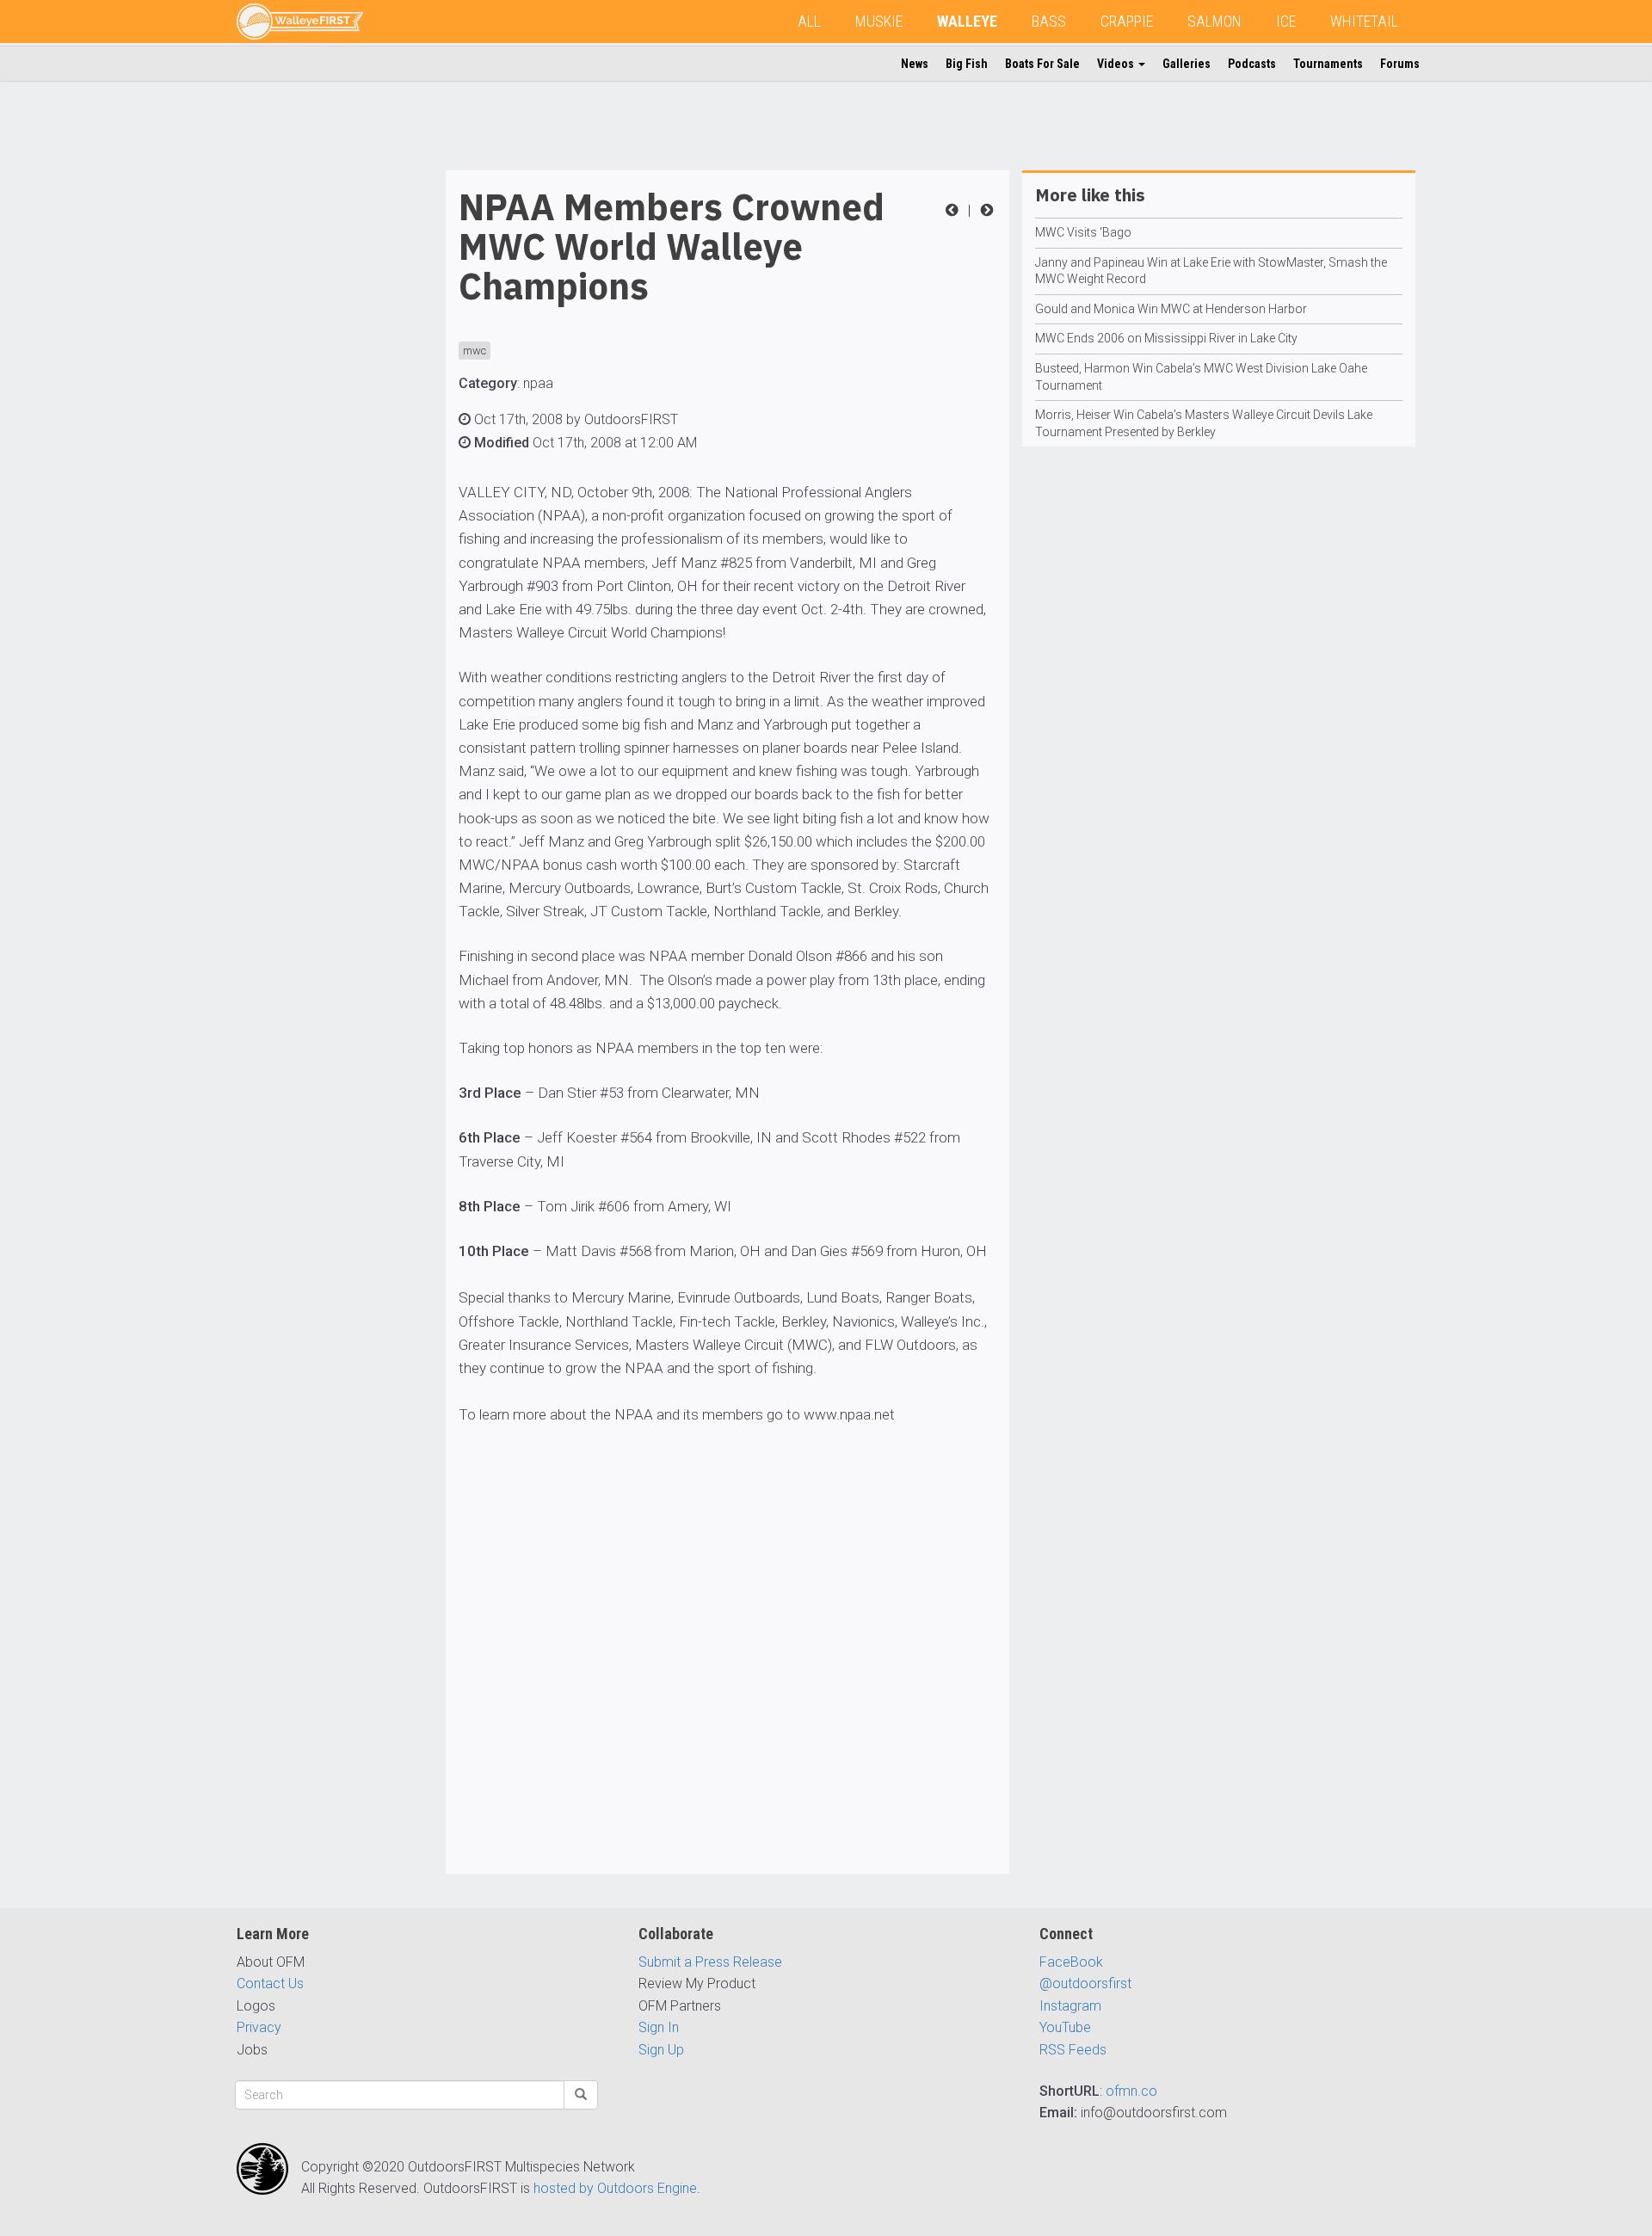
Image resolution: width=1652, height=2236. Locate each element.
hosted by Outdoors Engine (615, 2188)
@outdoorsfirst (1085, 1983)
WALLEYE (967, 21)
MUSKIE (879, 21)
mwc (475, 351)
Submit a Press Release (710, 1962)
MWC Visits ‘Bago (1083, 232)
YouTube (1065, 2027)
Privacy (259, 2027)
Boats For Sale (1042, 64)
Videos (1117, 64)
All (809, 21)
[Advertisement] (305, 428)
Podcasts (1252, 64)
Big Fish (967, 64)
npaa (538, 383)
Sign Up (661, 2050)
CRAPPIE (1127, 21)
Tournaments (1328, 64)
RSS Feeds (1073, 2050)
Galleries (1187, 64)
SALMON (1214, 21)
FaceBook (1071, 1962)
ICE (1286, 21)
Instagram (1070, 2006)
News (915, 64)
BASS (1049, 21)
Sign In (659, 2027)
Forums (1400, 64)
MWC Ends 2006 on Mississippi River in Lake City (1166, 338)
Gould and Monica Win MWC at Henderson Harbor (1171, 309)
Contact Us (270, 1983)
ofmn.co (1131, 2091)
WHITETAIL (1364, 21)
